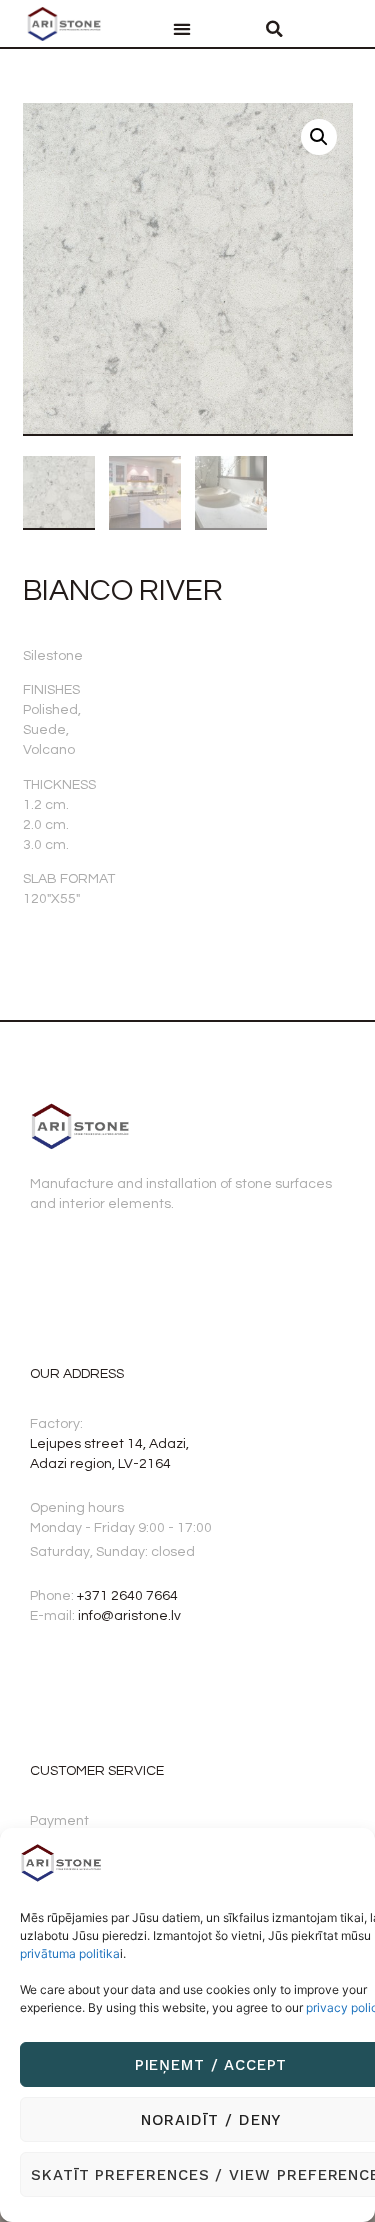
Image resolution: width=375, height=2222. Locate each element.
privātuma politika (70, 1953)
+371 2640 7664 (127, 1596)
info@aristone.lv (129, 1616)
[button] (182, 29)
